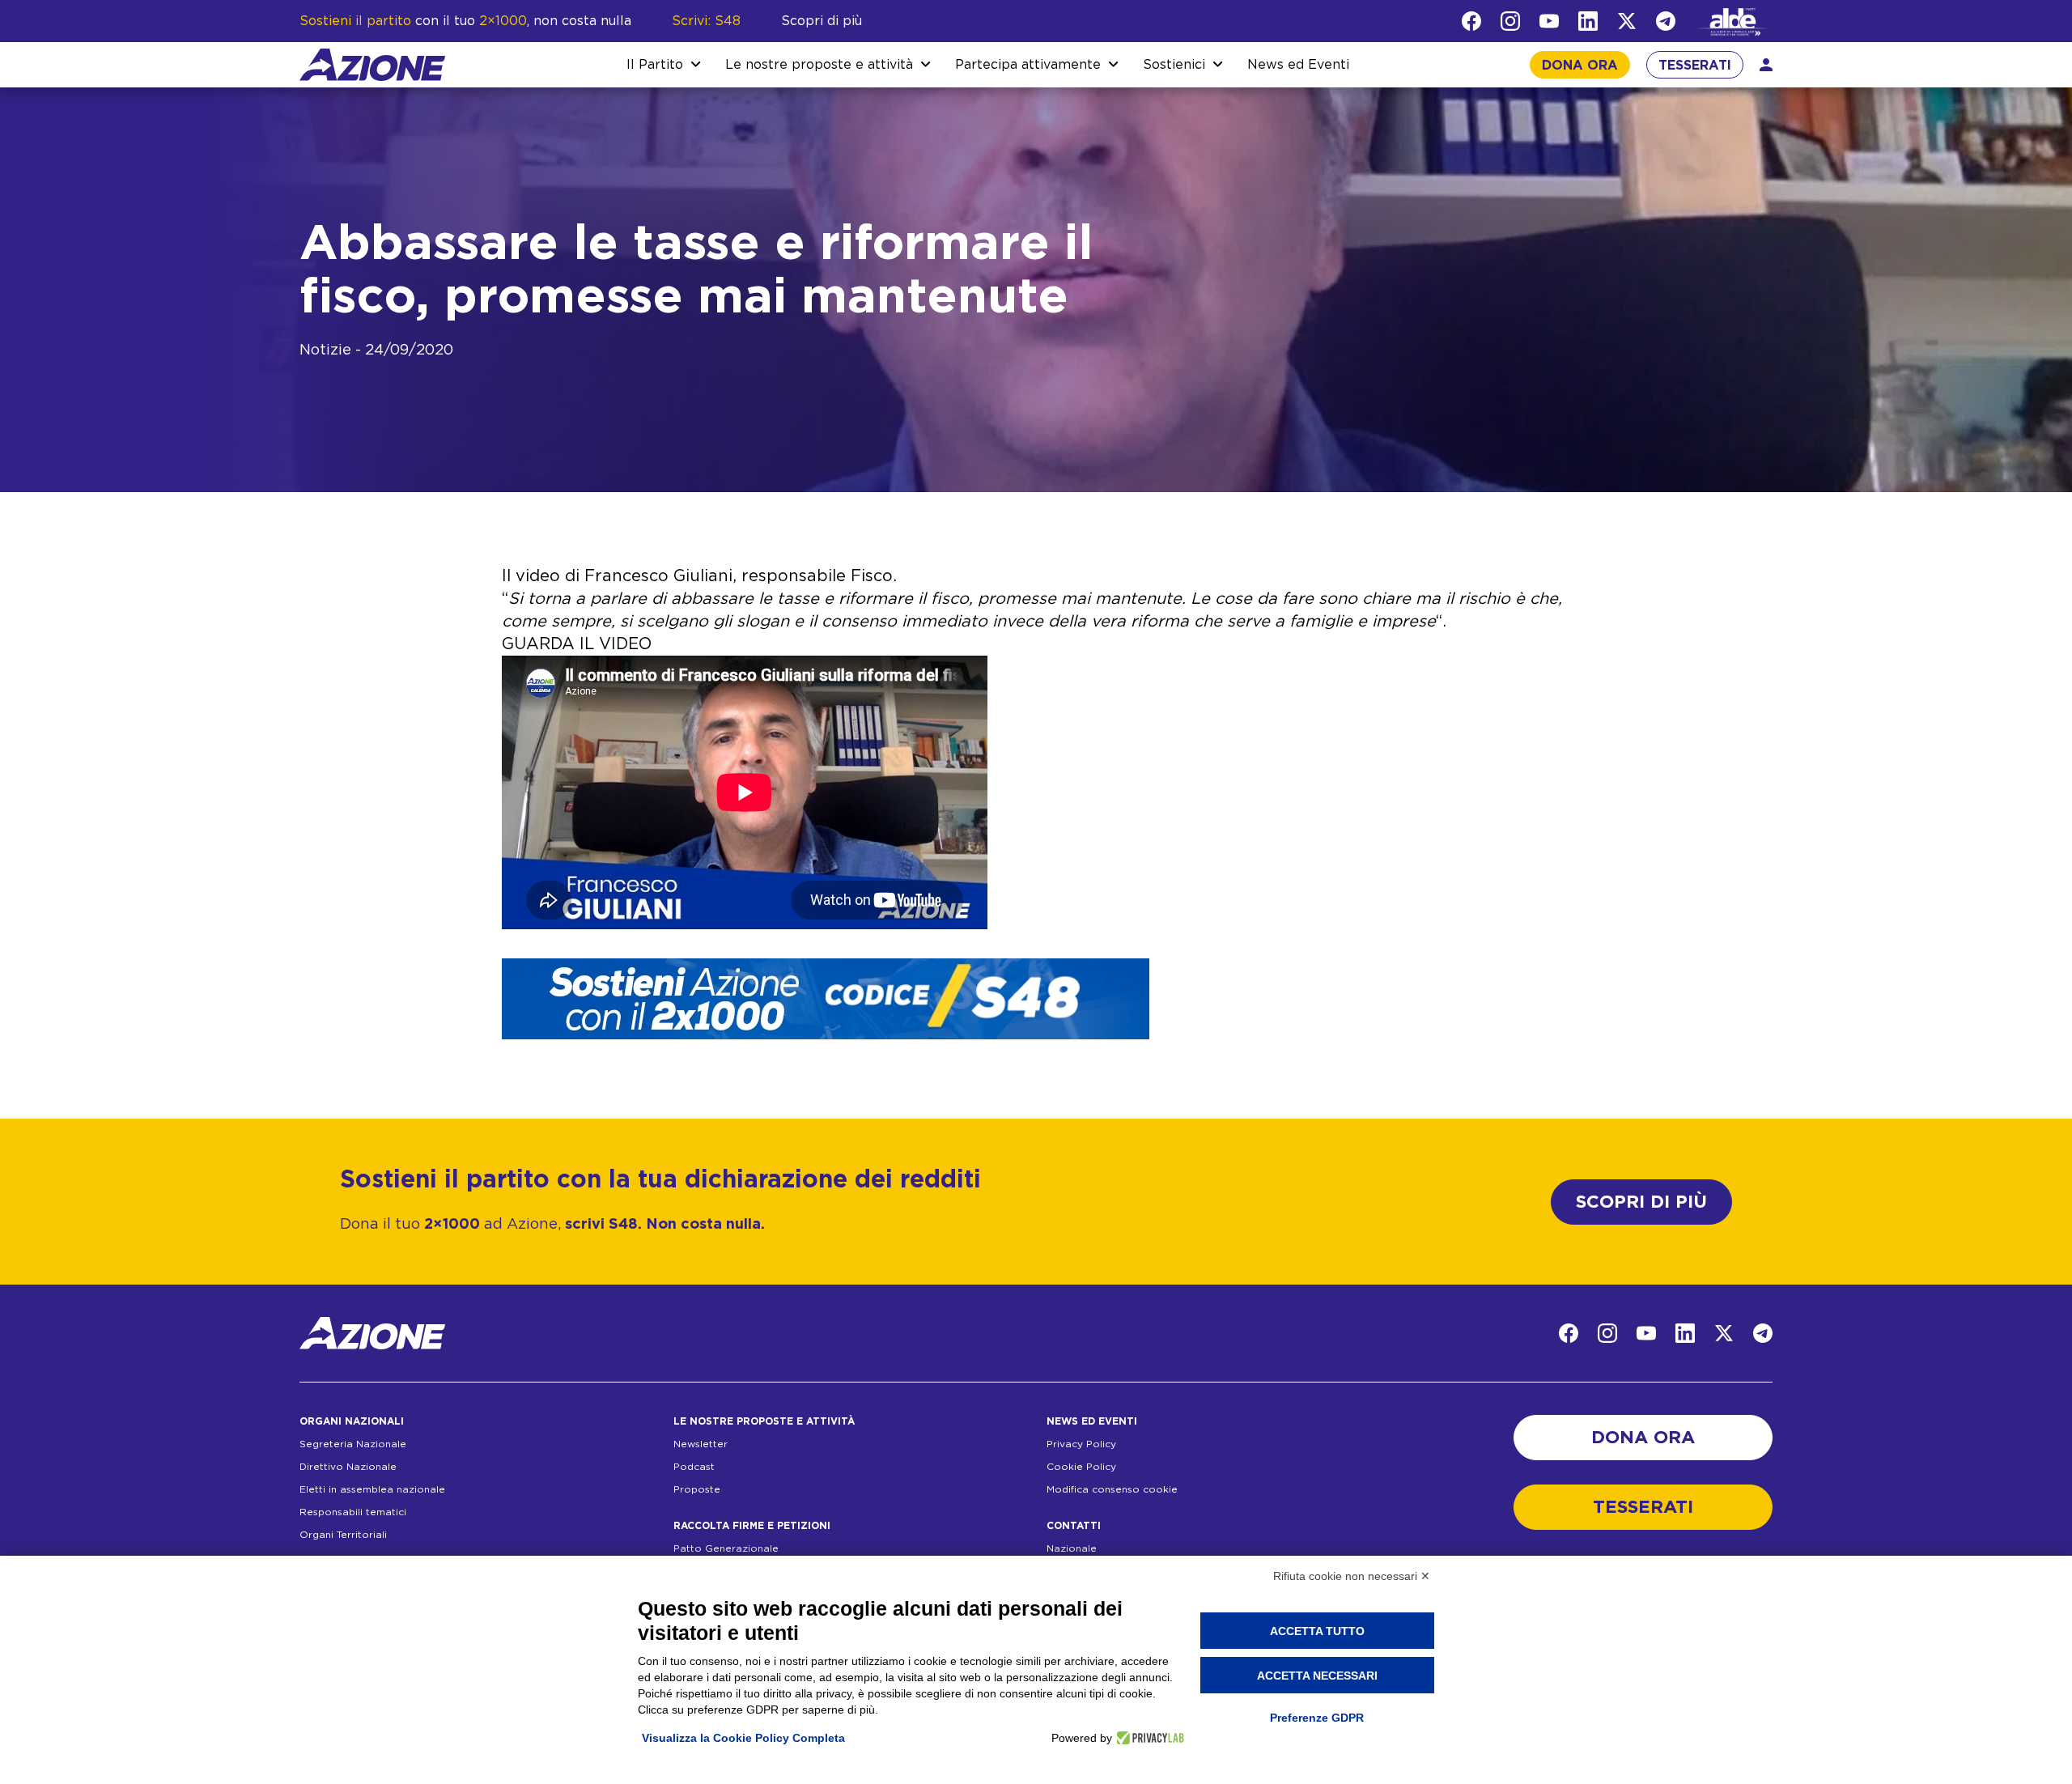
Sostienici (1174, 65)
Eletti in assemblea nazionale (372, 1489)
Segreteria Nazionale (353, 1444)
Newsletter (701, 1444)
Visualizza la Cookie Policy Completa (743, 1738)
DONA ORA (1580, 66)
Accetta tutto (1317, 1631)
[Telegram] (1666, 21)
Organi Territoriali (343, 1535)
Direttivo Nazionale (348, 1467)
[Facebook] (1471, 21)
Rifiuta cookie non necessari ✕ (1352, 1576)
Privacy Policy (1081, 1444)
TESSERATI (1695, 66)
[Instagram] (1510, 21)
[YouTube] (1549, 21)
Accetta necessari (1317, 1676)
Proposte (697, 1489)
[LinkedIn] (1588, 21)
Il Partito (655, 65)
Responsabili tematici (353, 1512)
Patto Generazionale (726, 1548)
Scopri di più (822, 21)
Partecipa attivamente (1028, 65)
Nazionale (1072, 1548)
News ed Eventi (1298, 65)
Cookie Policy (1081, 1467)
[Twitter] (1627, 21)
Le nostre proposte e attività (819, 65)
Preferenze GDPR (1317, 1718)
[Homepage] (372, 65)
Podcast (694, 1467)
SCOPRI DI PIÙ (1641, 1202)
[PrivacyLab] (1148, 1738)
